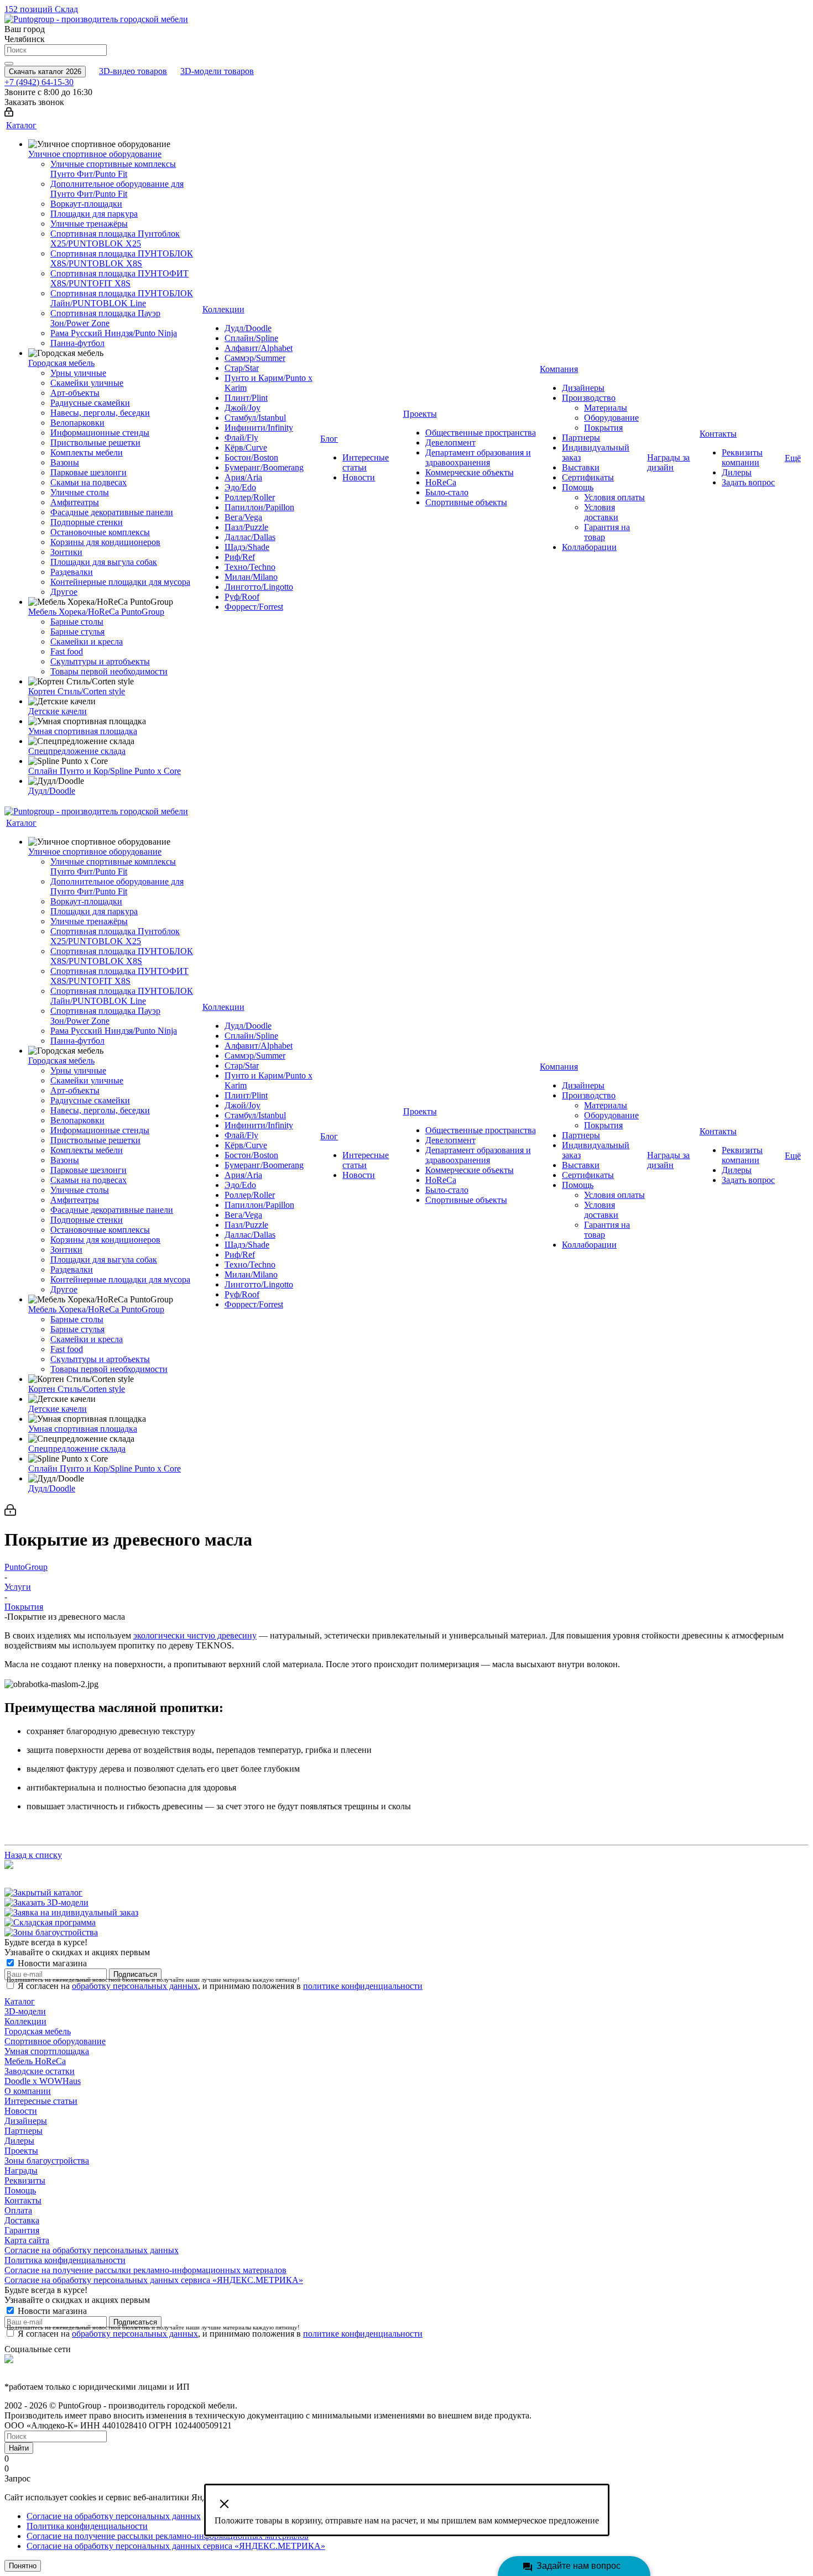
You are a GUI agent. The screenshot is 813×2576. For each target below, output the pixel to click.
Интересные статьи (41, 2101)
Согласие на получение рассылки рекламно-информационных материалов (145, 2270)
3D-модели (25, 2011)
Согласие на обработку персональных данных (92, 2250)
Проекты (21, 2151)
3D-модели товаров (217, 71)
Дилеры (19, 2141)
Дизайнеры (26, 2121)
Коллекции (25, 2021)
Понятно (23, 2566)
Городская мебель (38, 2031)
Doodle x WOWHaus (43, 2081)
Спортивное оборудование (55, 2041)
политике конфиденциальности (363, 1986)
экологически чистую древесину (195, 1635)
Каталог (20, 2001)
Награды (21, 2171)
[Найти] (9, 64)
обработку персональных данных (135, 1986)
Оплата (18, 2210)
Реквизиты (25, 2180)
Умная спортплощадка (47, 2051)
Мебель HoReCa (35, 2061)
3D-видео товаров (133, 71)
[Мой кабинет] (9, 114)
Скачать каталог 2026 (45, 72)
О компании (28, 2091)
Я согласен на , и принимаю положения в (220, 1986)
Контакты (23, 2200)
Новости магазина (51, 1963)
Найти (19, 2448)
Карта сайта (27, 2240)
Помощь (20, 2190)
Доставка (22, 2220)
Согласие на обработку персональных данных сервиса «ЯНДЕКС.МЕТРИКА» (154, 2280)
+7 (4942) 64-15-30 (39, 82)
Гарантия (22, 2230)
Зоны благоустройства (47, 2161)
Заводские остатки (40, 2071)
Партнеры (24, 2131)
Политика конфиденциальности (65, 2260)
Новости (21, 2111)
